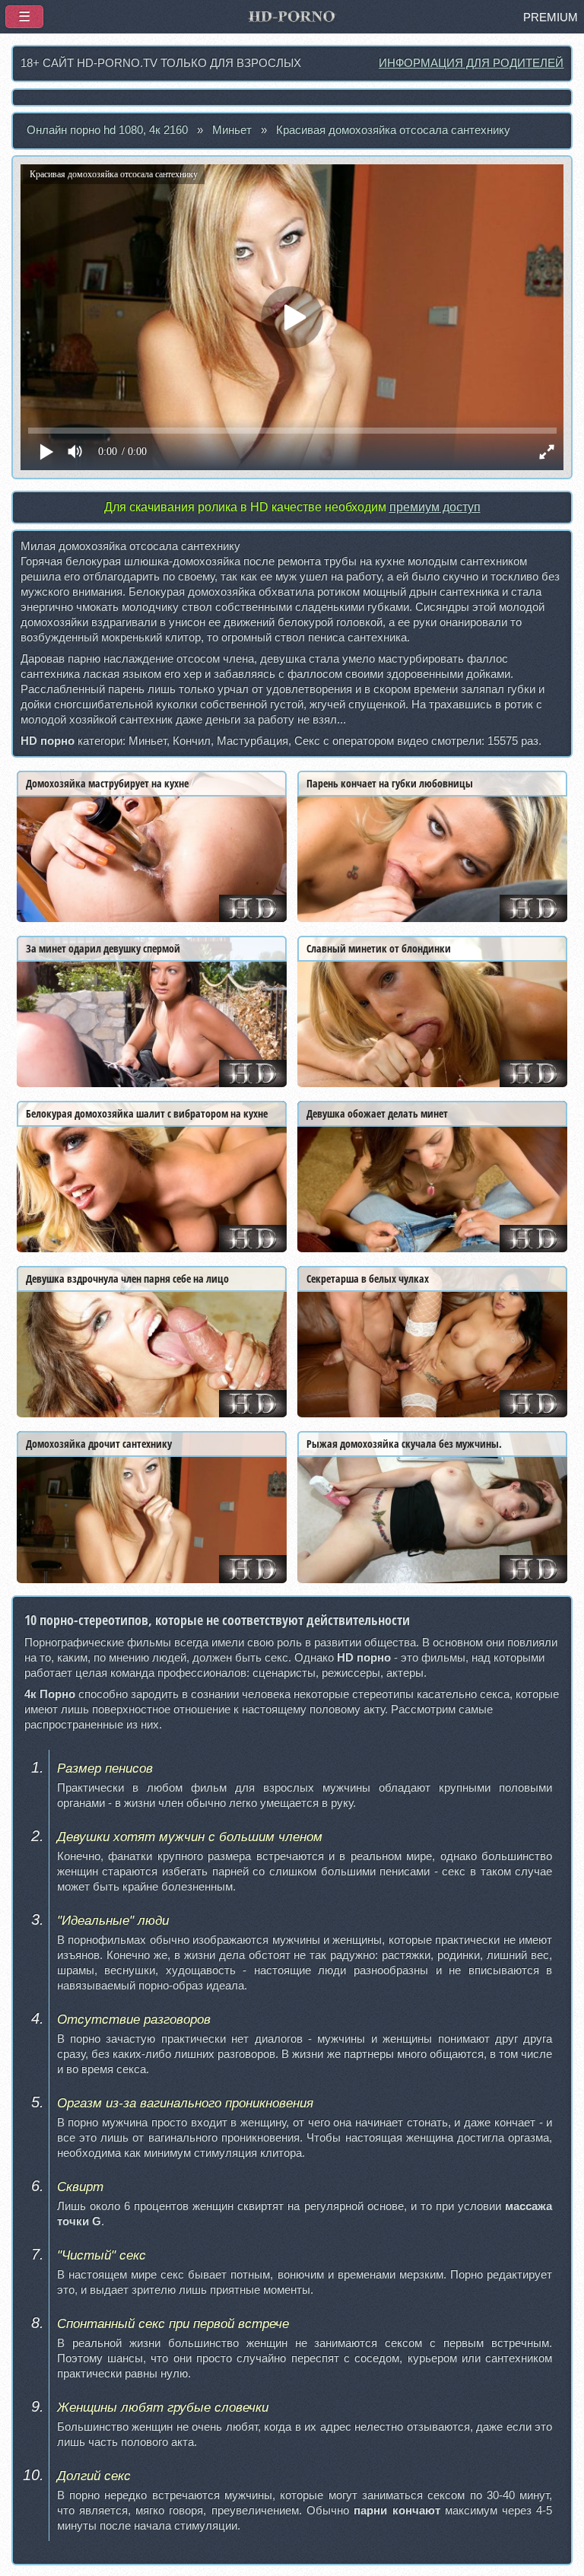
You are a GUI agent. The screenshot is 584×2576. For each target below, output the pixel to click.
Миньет (232, 130)
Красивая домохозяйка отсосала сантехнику (393, 130)
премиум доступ (435, 507)
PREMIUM (551, 17)
